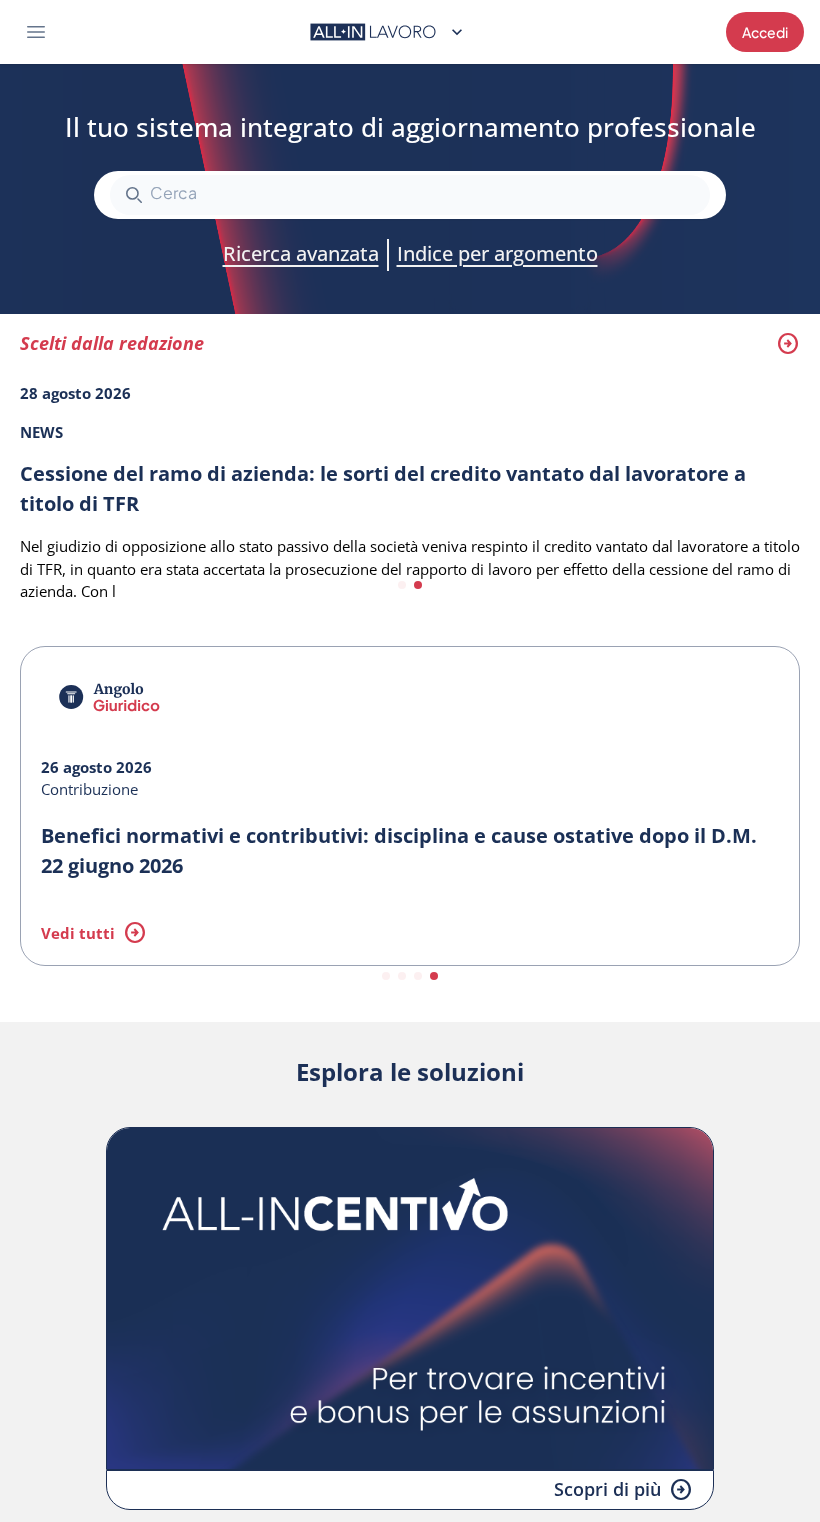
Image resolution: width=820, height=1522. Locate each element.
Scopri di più (607, 1489)
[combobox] (410, 195)
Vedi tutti (78, 933)
